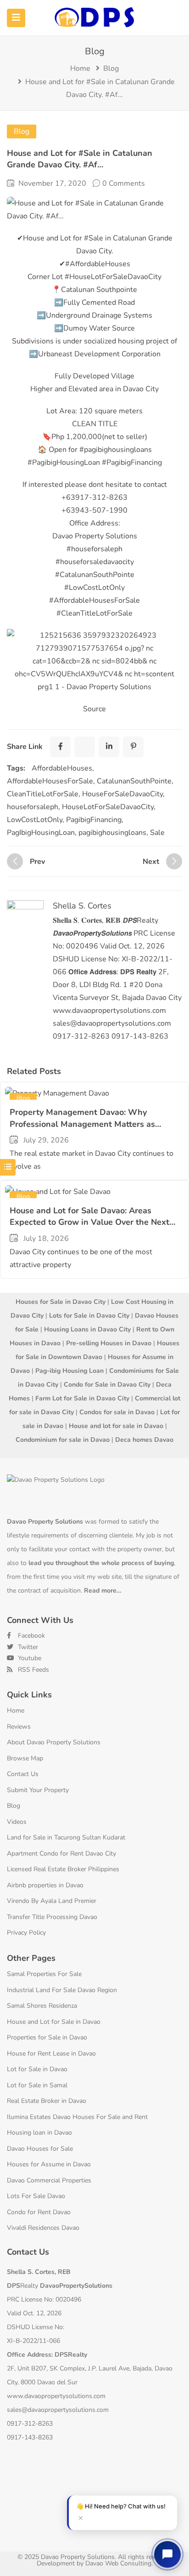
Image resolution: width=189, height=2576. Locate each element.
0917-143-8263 (30, 2437)
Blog (111, 69)
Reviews (19, 1727)
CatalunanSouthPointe (134, 781)
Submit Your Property (38, 1790)
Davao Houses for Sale (40, 2149)
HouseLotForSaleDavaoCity (108, 807)
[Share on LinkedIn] (109, 747)
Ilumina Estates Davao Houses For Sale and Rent (77, 2117)
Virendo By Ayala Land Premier (52, 1901)
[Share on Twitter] (85, 747)
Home (80, 69)
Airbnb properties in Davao (45, 1885)
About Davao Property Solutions (54, 1742)
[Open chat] (167, 2554)
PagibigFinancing (94, 820)
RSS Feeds (33, 1670)
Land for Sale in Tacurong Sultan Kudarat (66, 1837)
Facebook (31, 1636)
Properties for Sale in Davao (47, 2037)
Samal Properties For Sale (44, 1974)
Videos (17, 1822)
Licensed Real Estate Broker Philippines (63, 1869)
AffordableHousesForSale (50, 781)
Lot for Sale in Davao (37, 2069)
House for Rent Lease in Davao (51, 2053)
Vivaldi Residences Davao (43, 2228)
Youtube (29, 1658)
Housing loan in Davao (39, 2133)
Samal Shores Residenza (42, 2006)
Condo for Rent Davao (39, 2212)
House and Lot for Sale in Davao (54, 2022)
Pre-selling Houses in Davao (109, 1343)
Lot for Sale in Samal (37, 2085)
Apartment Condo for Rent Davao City (61, 1853)
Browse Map (25, 1758)
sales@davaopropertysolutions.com (58, 2410)
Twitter (27, 1647)
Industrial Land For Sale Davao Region (62, 1990)
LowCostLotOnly (35, 820)
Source (94, 709)
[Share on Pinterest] (133, 747)
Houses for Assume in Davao (49, 2164)
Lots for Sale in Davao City (89, 1316)
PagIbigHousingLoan (41, 833)
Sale (157, 833)
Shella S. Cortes (82, 906)
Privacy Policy (26, 1933)
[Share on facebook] (60, 747)
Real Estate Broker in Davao (47, 2101)
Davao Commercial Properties (49, 2180)
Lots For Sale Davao (36, 2196)
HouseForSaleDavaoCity (122, 794)
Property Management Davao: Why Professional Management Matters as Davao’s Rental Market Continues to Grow (90, 1124)
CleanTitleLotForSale (43, 794)
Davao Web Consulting (118, 2563)
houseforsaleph (33, 807)
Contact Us (23, 1774)
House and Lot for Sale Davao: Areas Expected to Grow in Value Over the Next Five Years (89, 1222)
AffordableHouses (62, 768)
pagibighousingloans (112, 833)
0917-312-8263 (30, 2424)
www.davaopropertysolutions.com (56, 2396)
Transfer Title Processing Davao (52, 1917)
